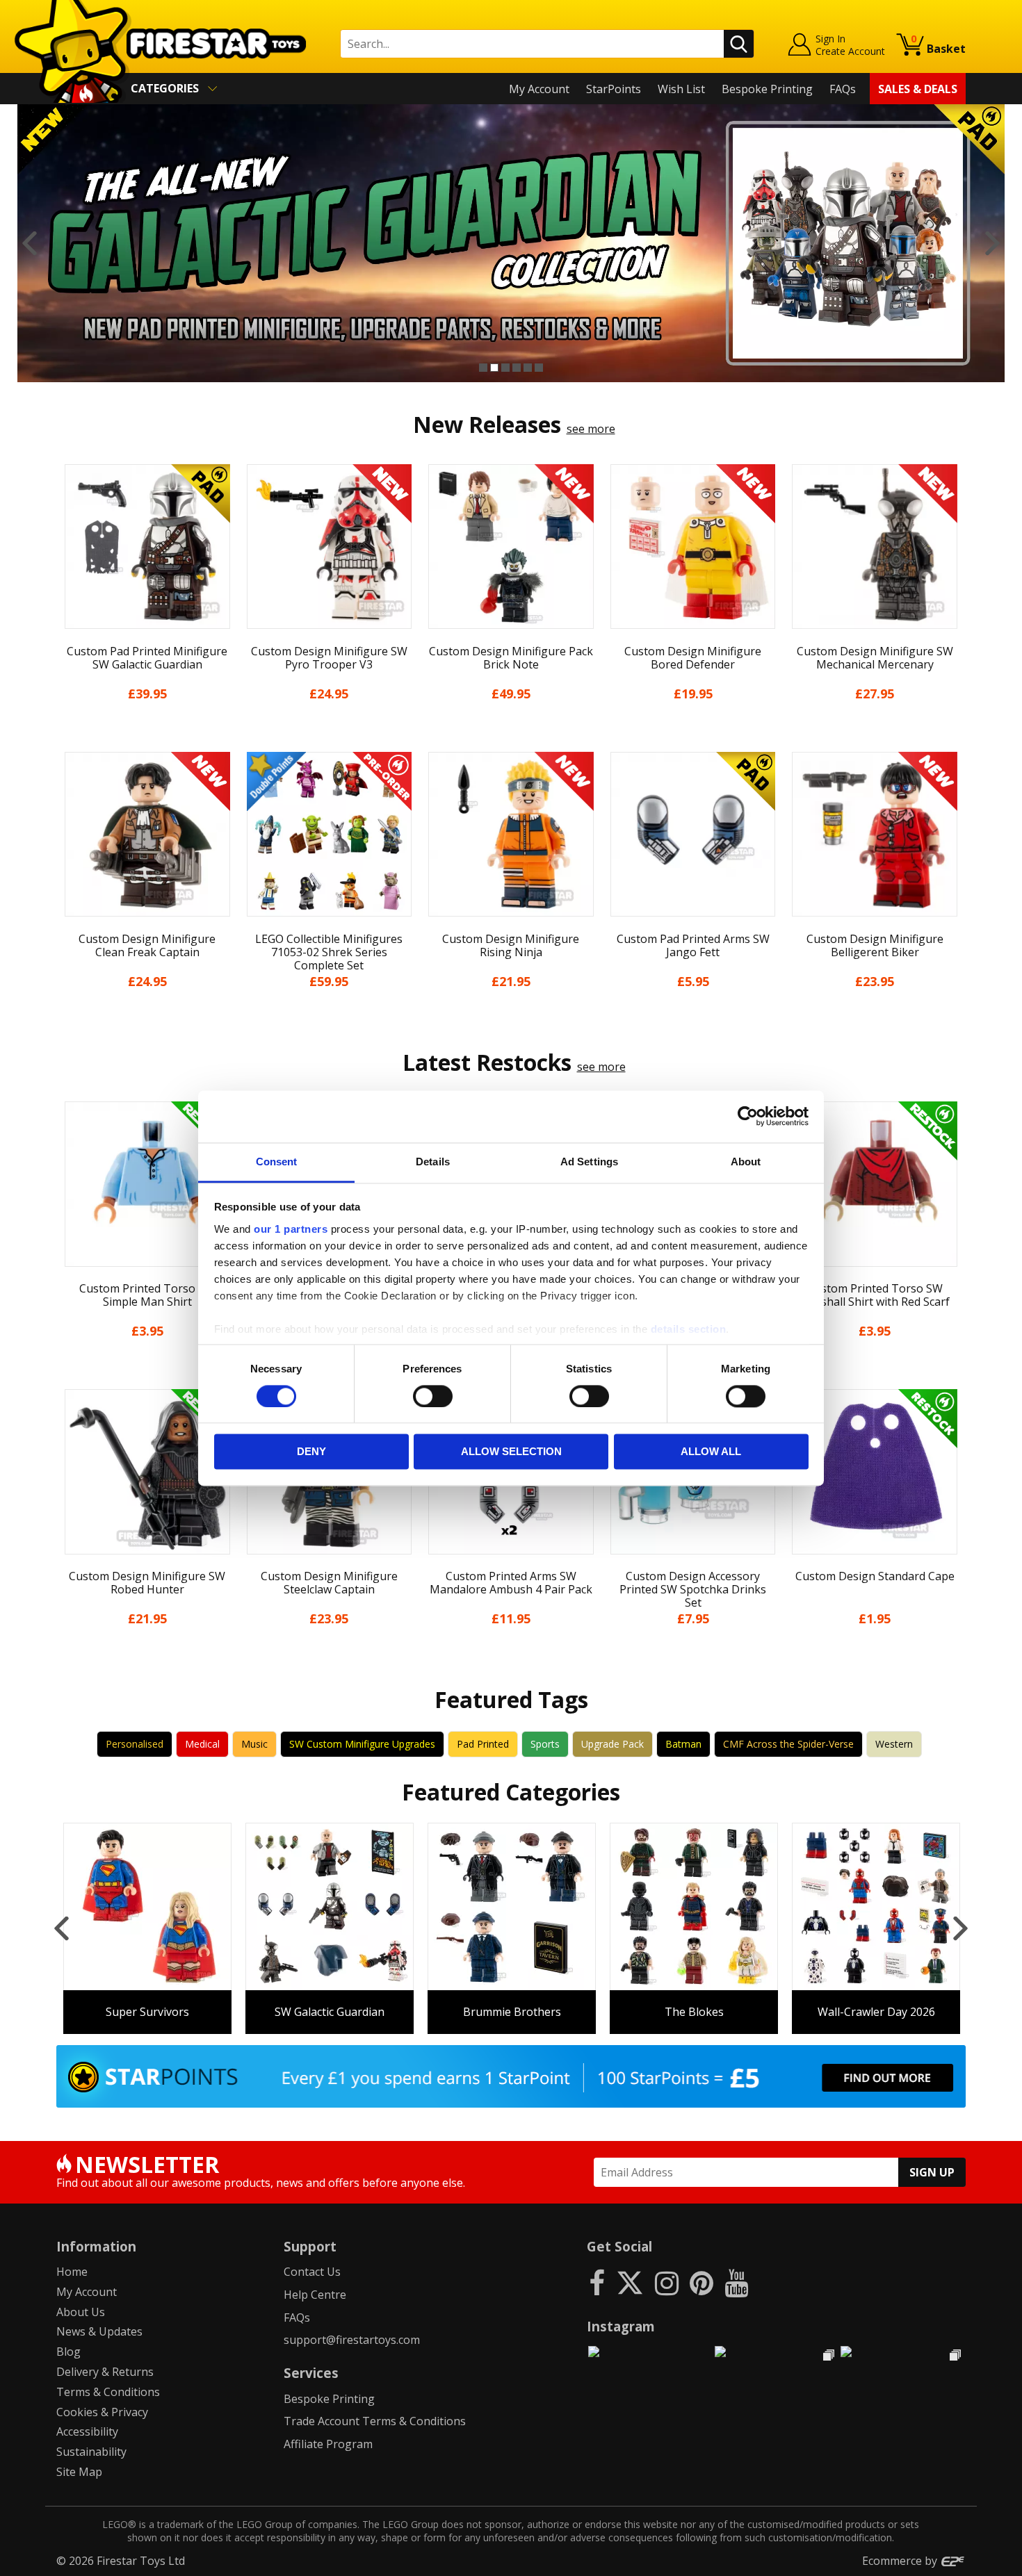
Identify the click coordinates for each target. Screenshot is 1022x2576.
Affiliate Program (328, 2444)
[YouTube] (736, 2282)
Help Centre (315, 2295)
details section (689, 1329)
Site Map (79, 2472)
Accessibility (87, 2431)
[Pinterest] (701, 2282)
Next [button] (992, 243)
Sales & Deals (918, 89)
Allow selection (511, 1452)
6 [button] (539, 368)
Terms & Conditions (108, 2392)
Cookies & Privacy (102, 2412)
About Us (81, 2312)
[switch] (433, 1396)
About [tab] (746, 1162)
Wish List (681, 89)
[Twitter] (630, 2282)
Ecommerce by (901, 2561)
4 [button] (517, 368)
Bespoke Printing (767, 89)
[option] (511, 243)
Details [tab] (433, 1162)
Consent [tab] (277, 1162)
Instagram (621, 2326)
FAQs (843, 89)
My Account (539, 89)
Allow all (711, 1452)
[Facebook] (597, 2282)
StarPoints (614, 89)
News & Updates (99, 2331)
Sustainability (91, 2452)
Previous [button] (30, 243)
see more (591, 429)
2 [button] (494, 368)
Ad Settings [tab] (589, 1162)
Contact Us (312, 2272)
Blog (68, 2352)
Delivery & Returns (105, 2372)
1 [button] (483, 368)
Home (72, 2272)
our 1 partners (291, 1229)
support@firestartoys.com (352, 2340)
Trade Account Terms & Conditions (375, 2421)
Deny (311, 1452)
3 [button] (505, 368)
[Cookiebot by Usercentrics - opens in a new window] (748, 1116)
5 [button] (528, 368)
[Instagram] (667, 2282)
